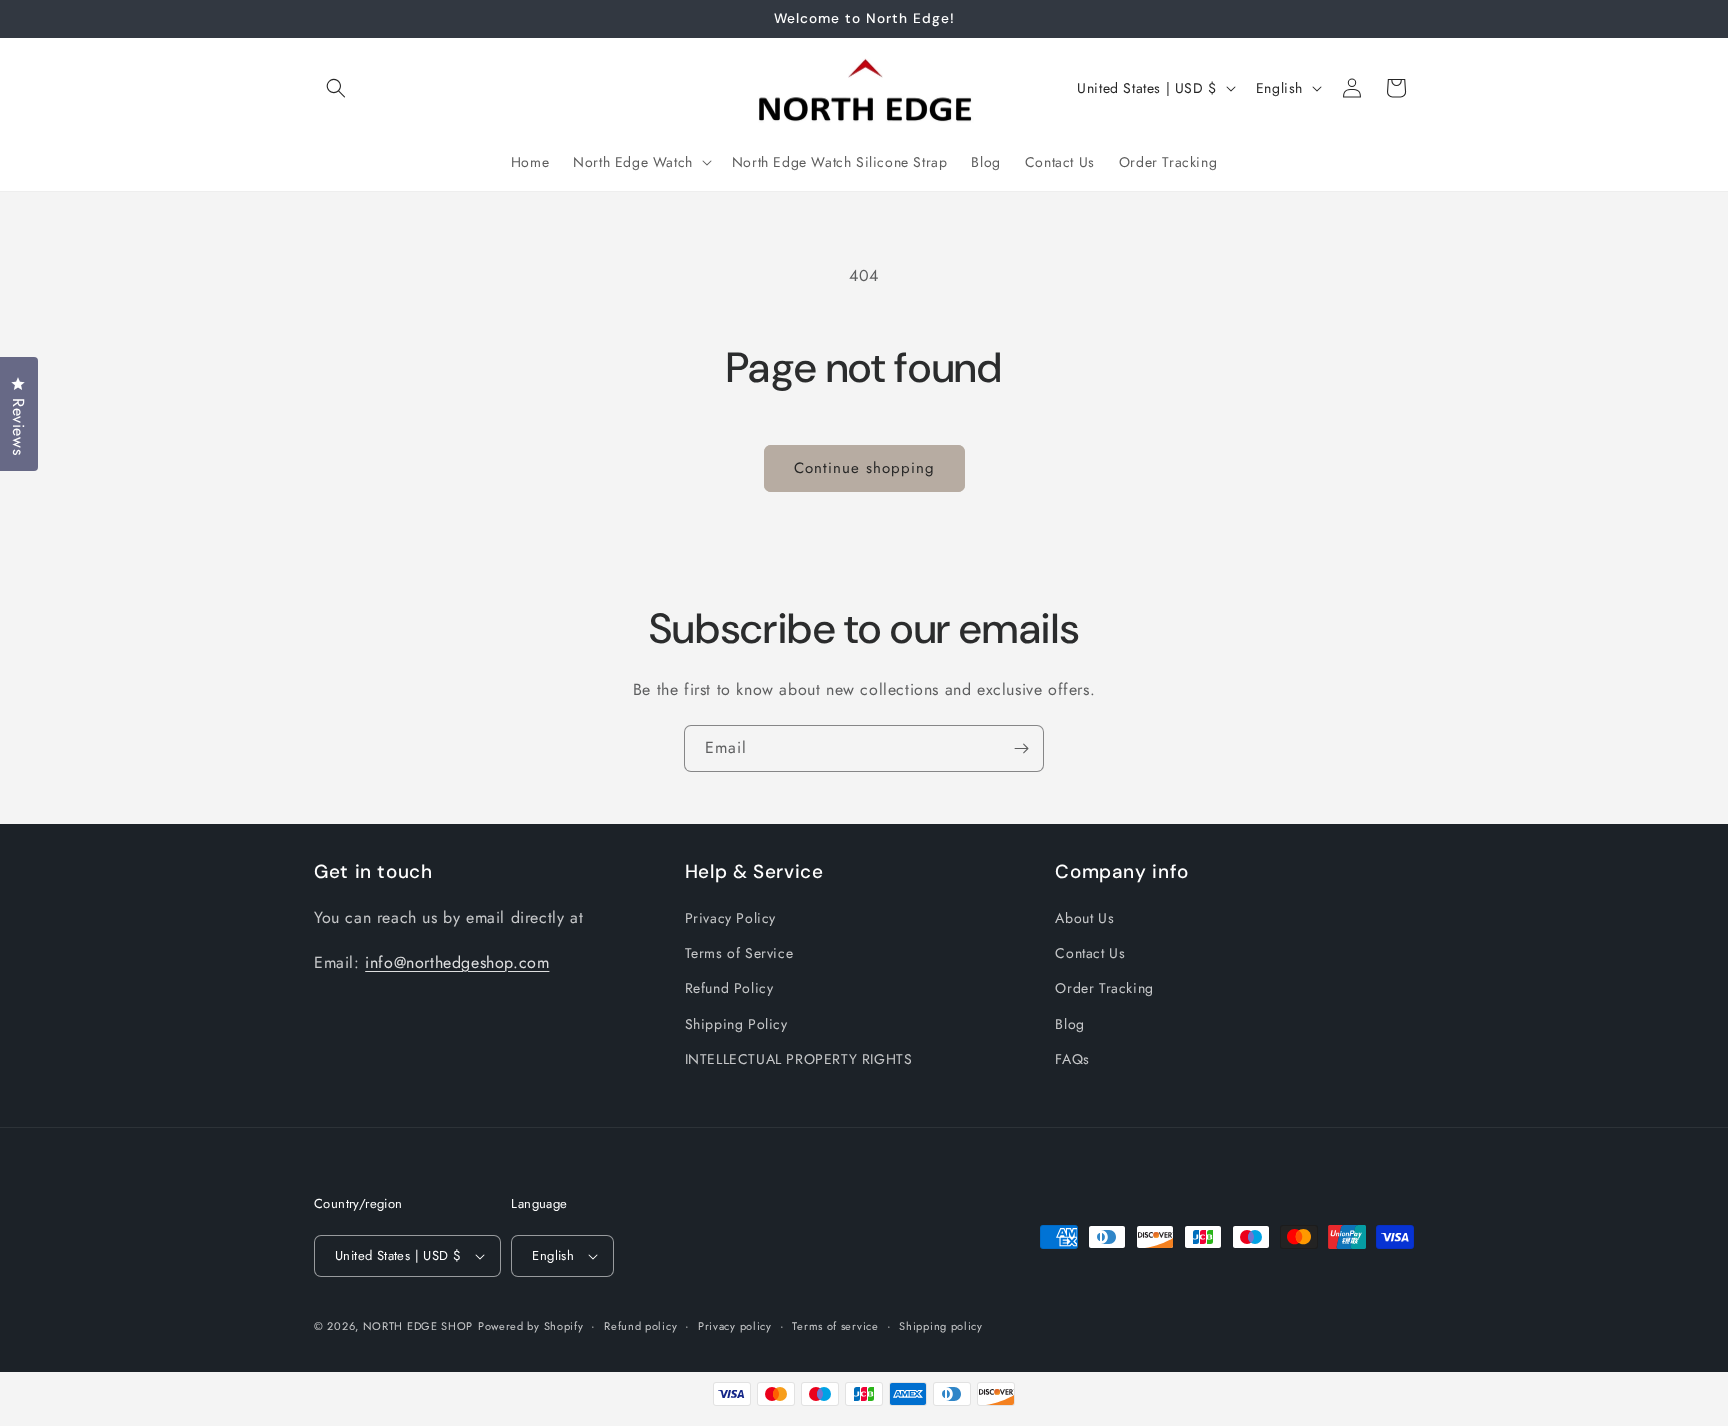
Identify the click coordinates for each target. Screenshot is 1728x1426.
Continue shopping (864, 468)
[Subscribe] (1021, 748)
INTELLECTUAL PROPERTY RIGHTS (799, 1059)
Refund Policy (729, 988)
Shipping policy (941, 1326)
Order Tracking (1104, 988)
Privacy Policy (730, 918)
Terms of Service (739, 953)
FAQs (1072, 1059)
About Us (1084, 918)
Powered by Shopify (531, 1326)
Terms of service (835, 1326)
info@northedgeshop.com (457, 962)
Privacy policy (735, 1326)
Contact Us (1090, 953)
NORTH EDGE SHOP (418, 1326)
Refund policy (640, 1326)
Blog (1069, 1024)
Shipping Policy (736, 1024)
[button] (336, 88)
